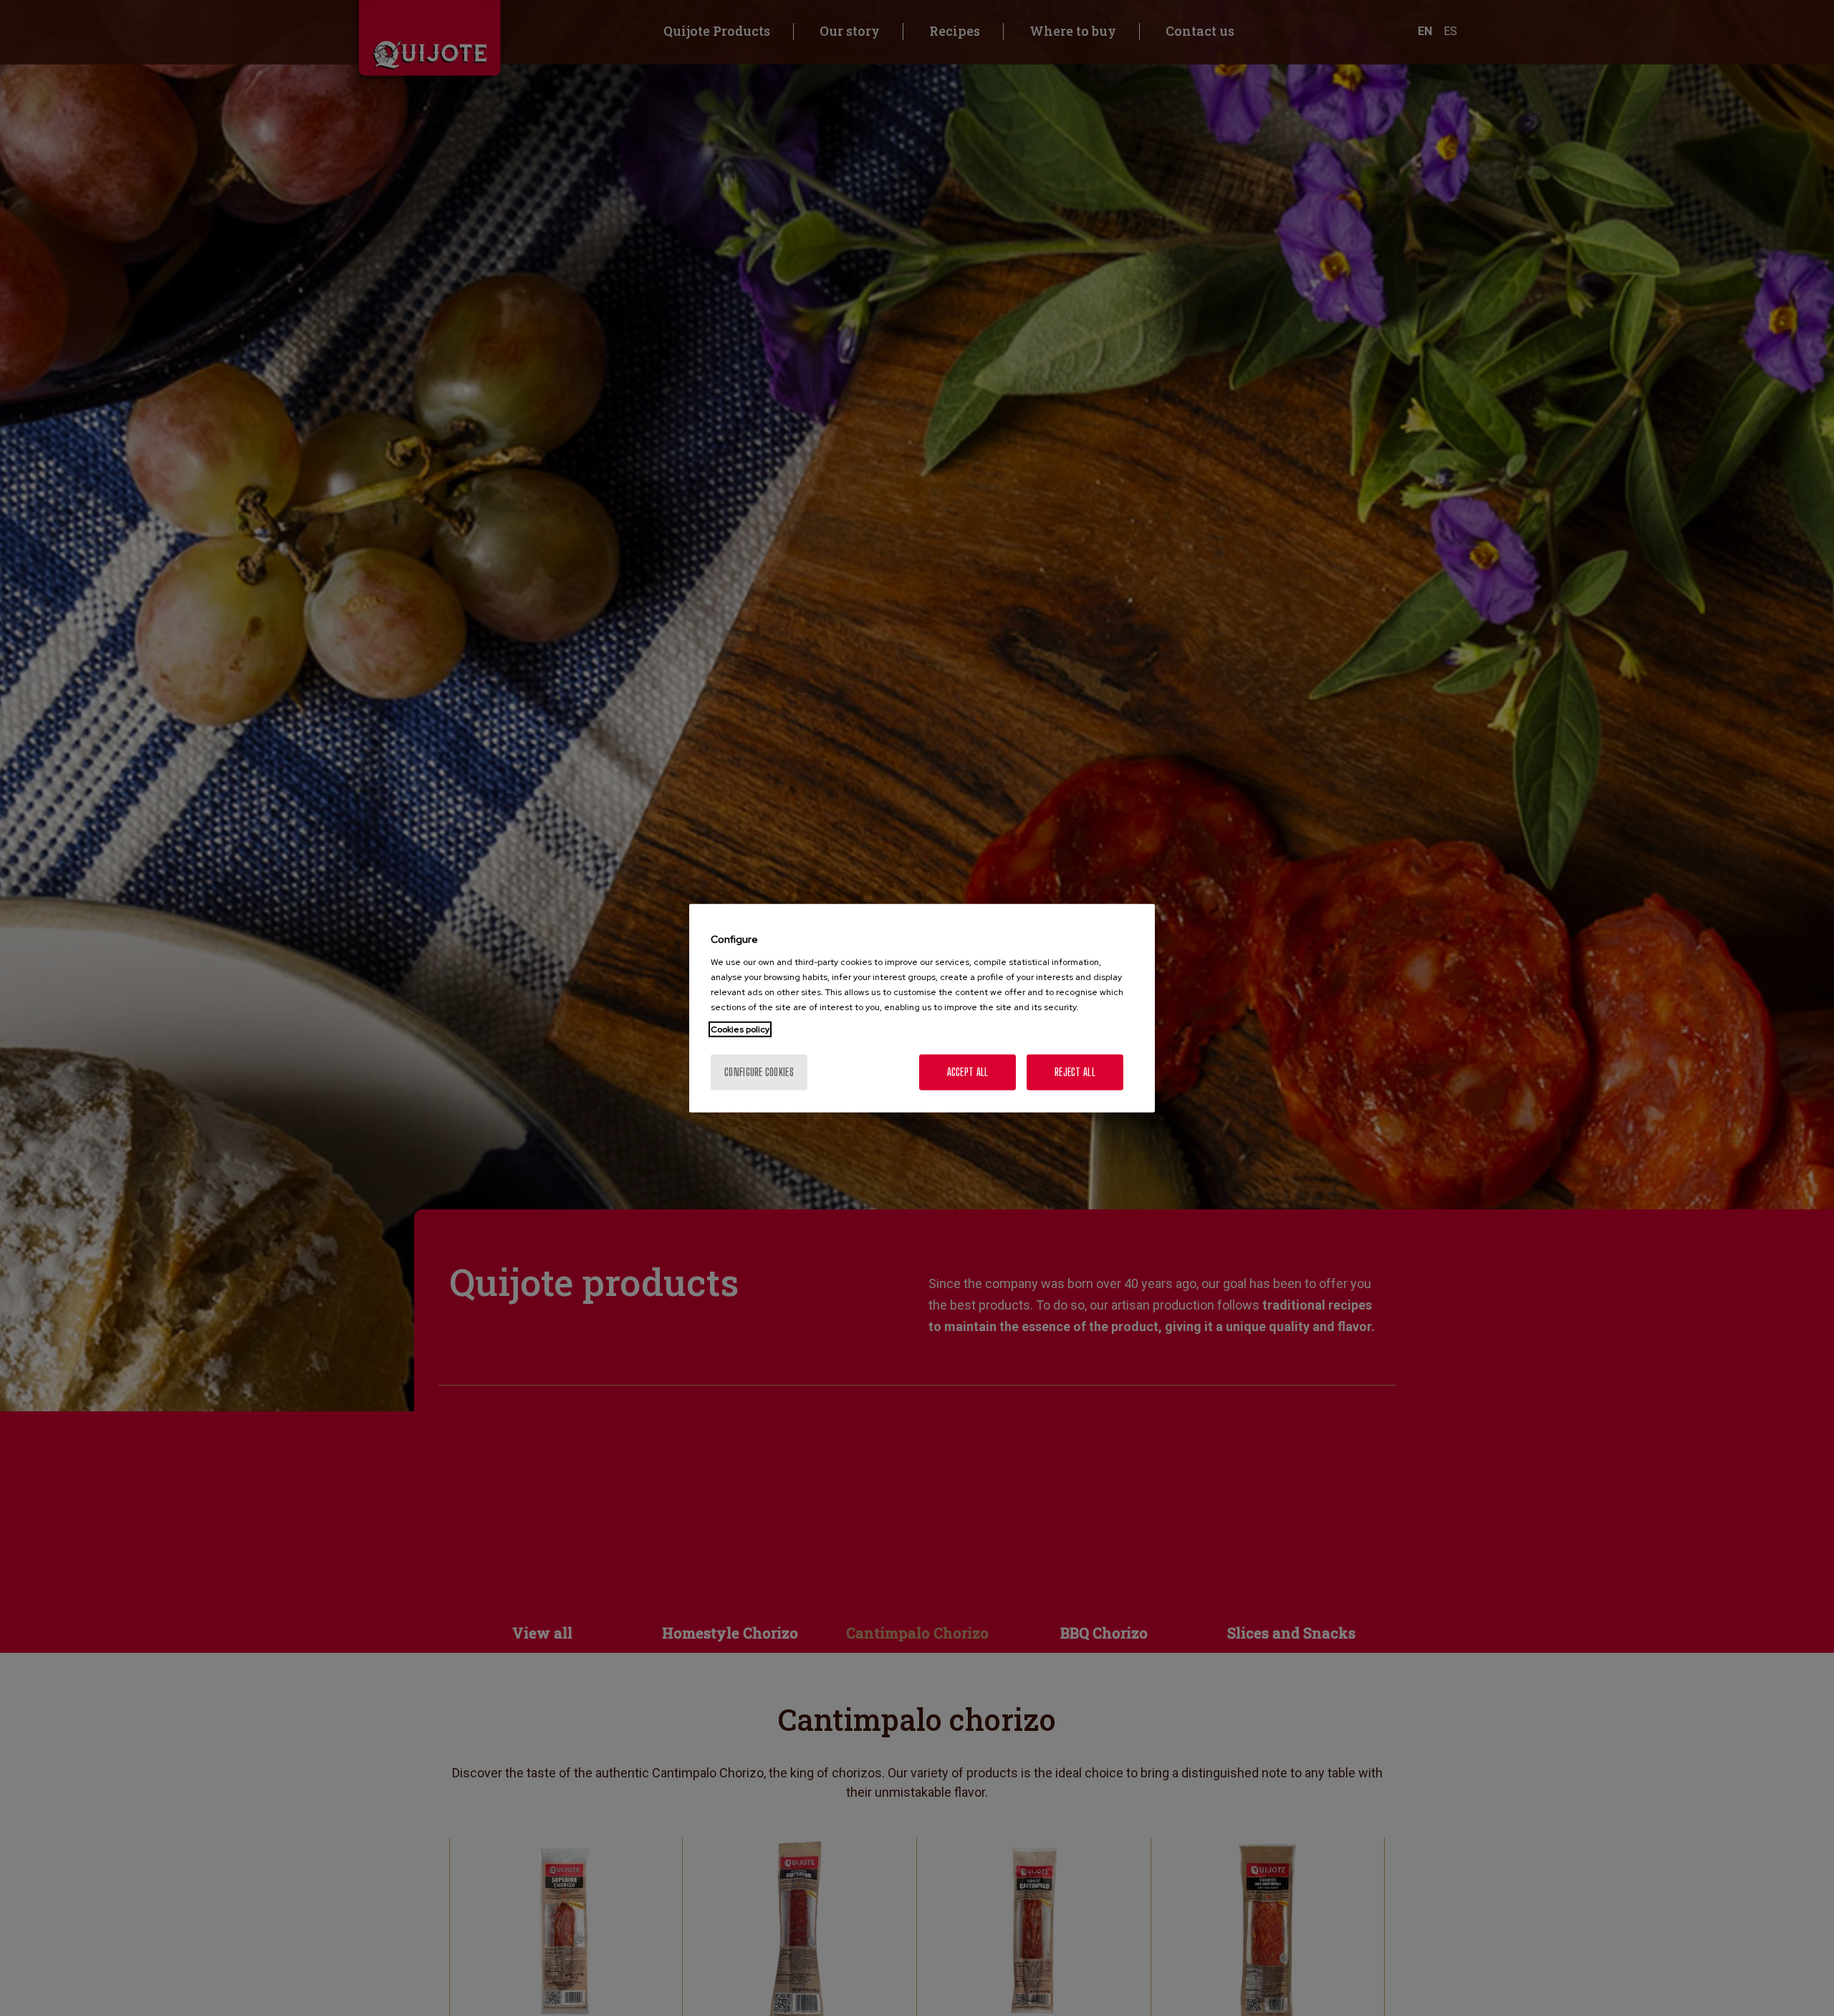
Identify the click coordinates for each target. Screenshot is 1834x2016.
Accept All (968, 1071)
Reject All (1075, 1071)
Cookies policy (740, 1029)
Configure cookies (759, 1071)
